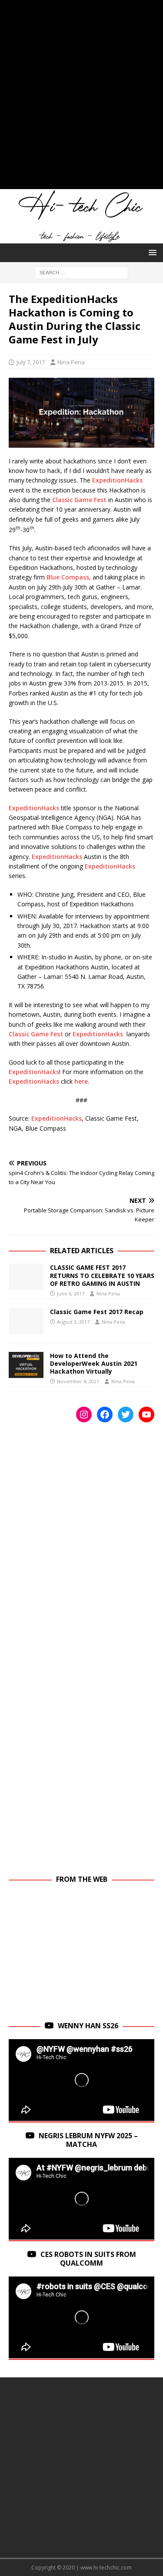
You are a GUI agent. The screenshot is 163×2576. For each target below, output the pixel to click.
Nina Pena (71, 362)
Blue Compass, (69, 577)
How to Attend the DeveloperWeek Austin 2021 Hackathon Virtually (94, 1363)
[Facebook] (105, 1414)
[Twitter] (126, 1414)
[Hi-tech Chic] (81, 238)
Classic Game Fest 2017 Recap (97, 1312)
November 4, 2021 (78, 1381)
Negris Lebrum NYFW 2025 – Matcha (88, 2140)
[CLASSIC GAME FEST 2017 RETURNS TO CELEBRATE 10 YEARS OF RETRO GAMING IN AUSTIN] (26, 1277)
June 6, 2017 (71, 1293)
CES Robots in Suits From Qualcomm (88, 2259)
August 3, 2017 (73, 1322)
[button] (151, 252)
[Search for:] (81, 272)
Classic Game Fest (79, 500)
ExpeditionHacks (117, 480)
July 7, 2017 (31, 362)
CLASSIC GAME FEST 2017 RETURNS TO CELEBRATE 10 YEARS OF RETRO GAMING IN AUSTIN (102, 1275)
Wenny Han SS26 (88, 2026)
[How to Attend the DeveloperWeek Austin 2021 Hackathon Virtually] (26, 1365)
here (81, 1081)
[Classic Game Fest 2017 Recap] (26, 1321)
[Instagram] (84, 1414)
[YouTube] (146, 1414)
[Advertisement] (81, 99)
